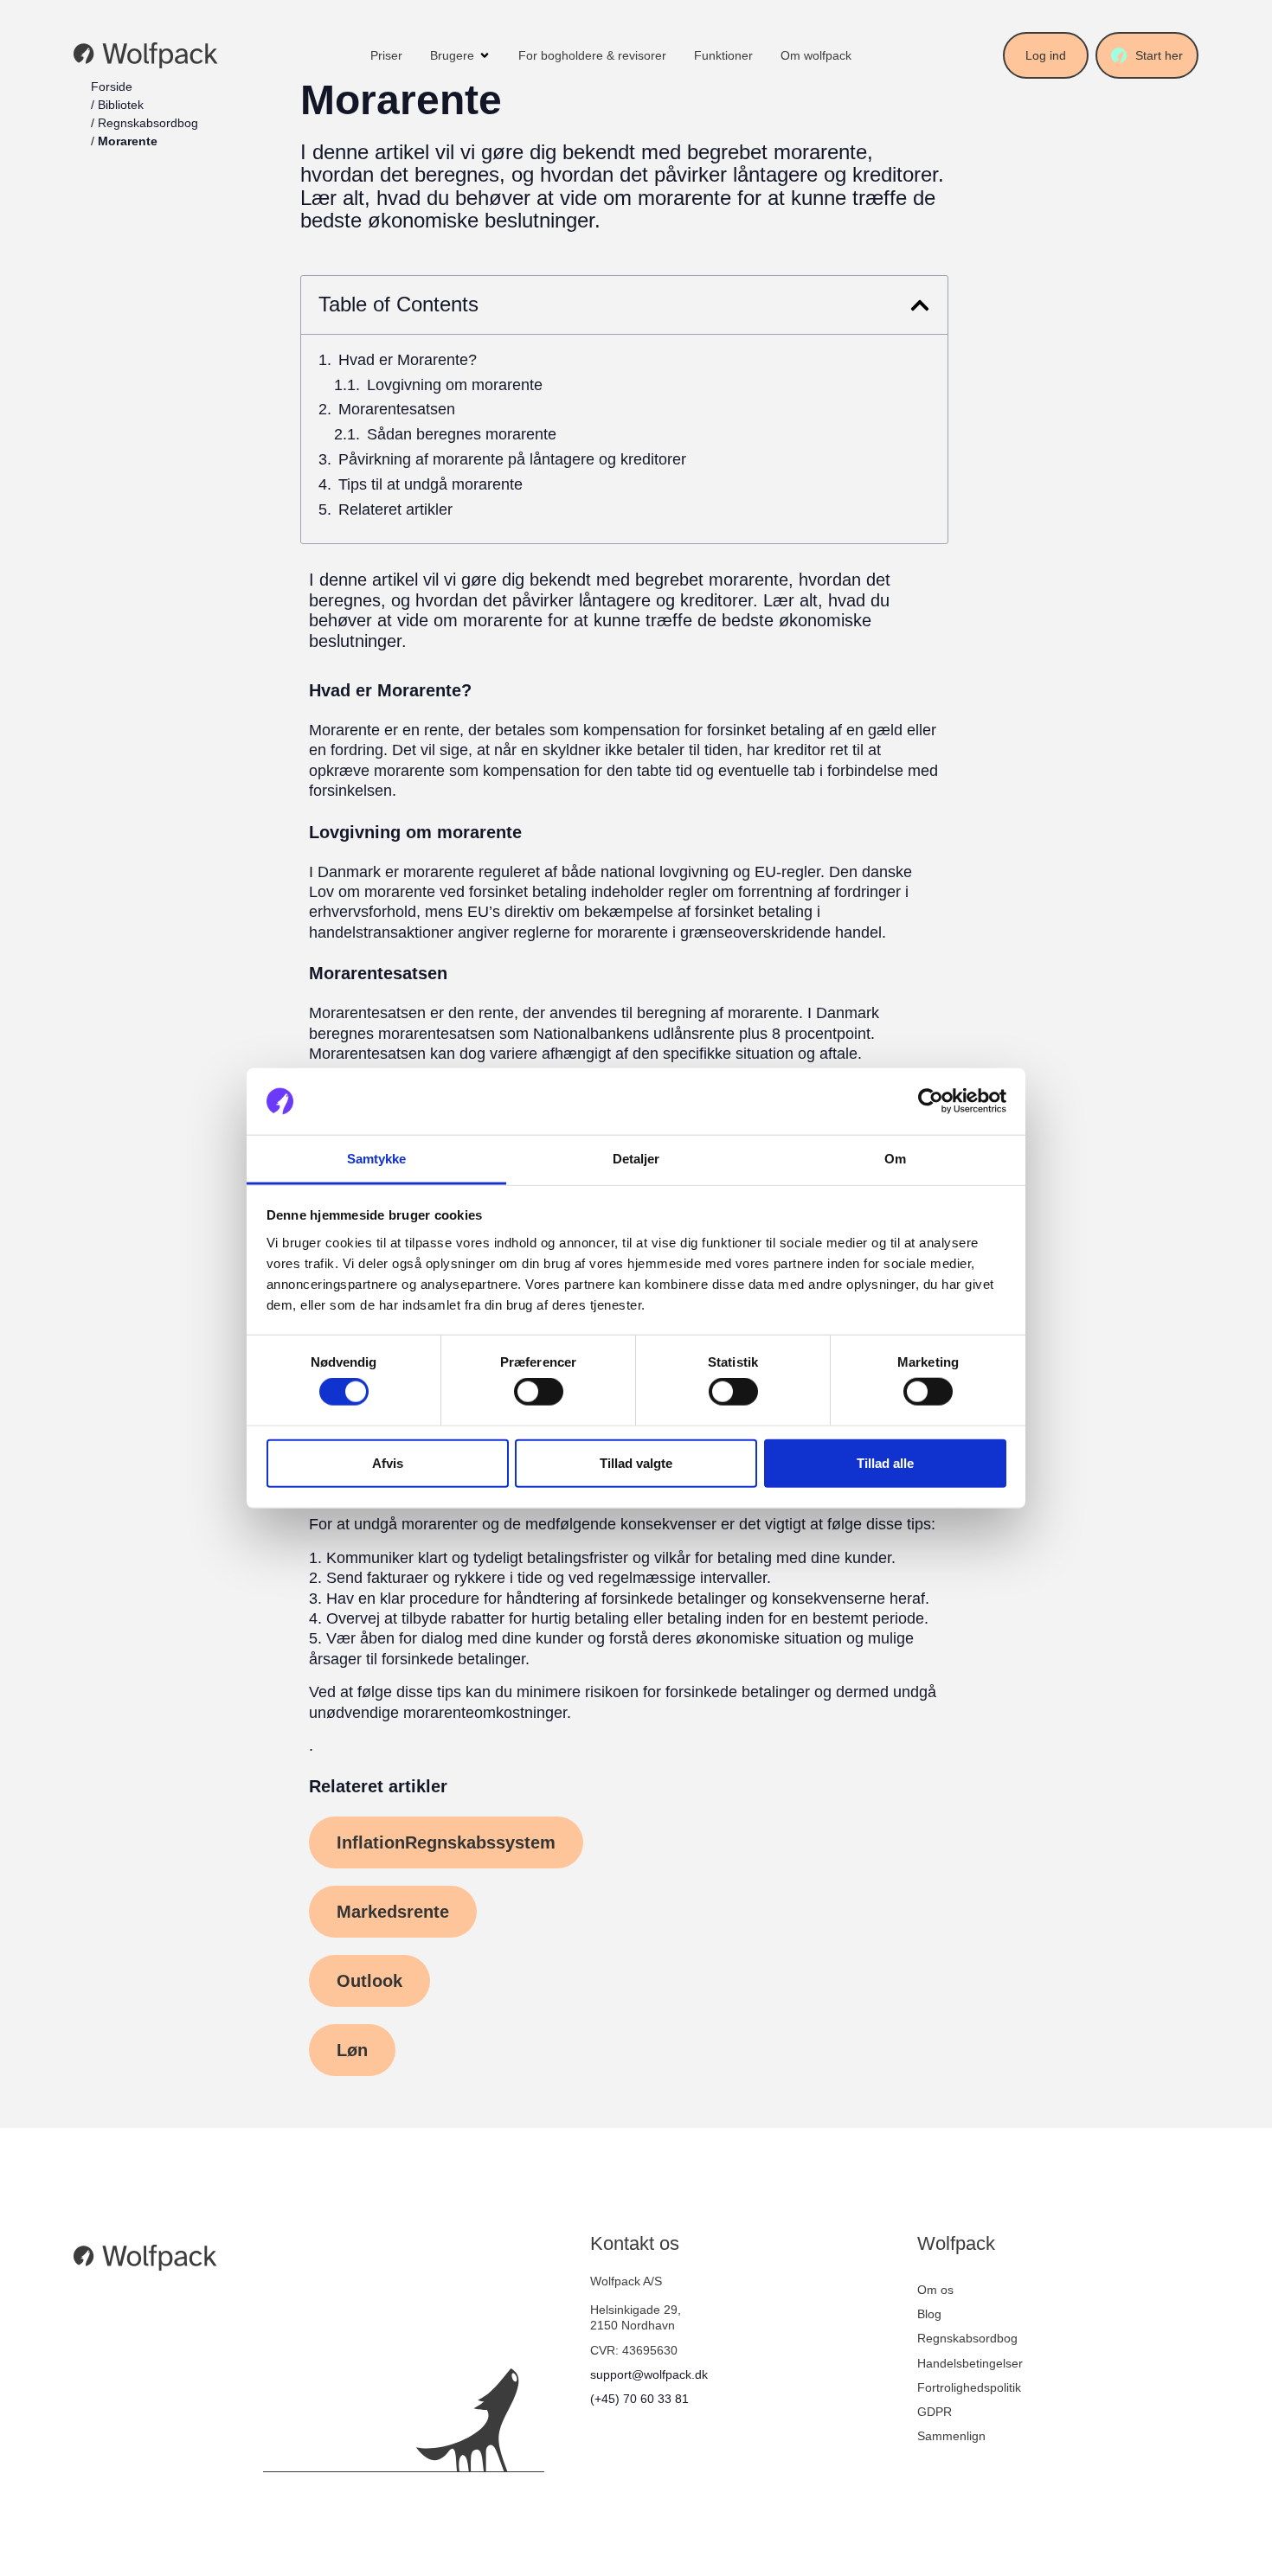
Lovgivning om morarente (455, 385)
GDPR (935, 2412)
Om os (935, 2290)
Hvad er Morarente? (408, 360)
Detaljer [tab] (636, 1159)
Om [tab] (895, 1159)
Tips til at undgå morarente (430, 485)
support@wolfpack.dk (649, 2374)
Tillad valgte (636, 1462)
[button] (920, 305)
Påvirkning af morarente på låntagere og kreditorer (512, 460)
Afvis (388, 1462)
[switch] (539, 1392)
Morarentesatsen (397, 410)
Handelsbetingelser (970, 2363)
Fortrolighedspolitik (969, 2387)
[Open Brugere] (485, 55)
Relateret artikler (395, 510)
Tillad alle (885, 1462)
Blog (929, 2314)
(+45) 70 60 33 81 (639, 2399)
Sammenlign (951, 2436)
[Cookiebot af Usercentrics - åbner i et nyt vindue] (931, 1101)
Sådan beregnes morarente (462, 435)
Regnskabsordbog (148, 123)
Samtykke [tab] (377, 1159)
